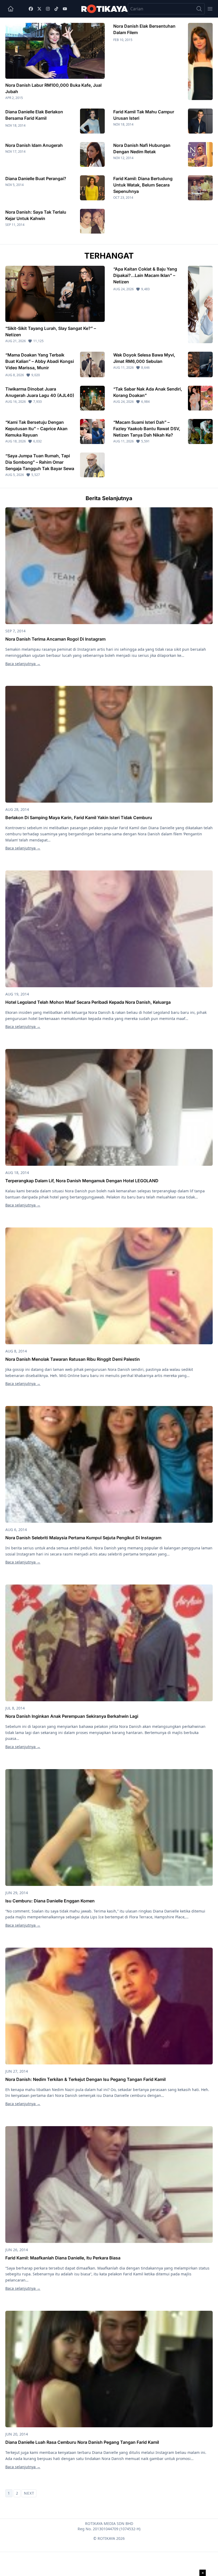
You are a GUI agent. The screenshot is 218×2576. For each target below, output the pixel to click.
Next (29, 2493)
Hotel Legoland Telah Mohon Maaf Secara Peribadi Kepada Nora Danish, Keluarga (88, 1002)
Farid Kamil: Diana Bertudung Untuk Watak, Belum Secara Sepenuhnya (143, 185)
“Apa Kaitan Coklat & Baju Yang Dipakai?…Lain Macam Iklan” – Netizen (145, 275)
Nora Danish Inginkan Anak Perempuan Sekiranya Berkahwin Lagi (72, 1716)
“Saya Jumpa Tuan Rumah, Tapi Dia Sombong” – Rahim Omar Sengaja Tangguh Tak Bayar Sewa (40, 462)
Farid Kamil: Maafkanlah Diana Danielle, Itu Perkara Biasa (63, 2258)
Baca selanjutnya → (23, 664)
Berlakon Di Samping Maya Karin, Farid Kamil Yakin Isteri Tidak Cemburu (79, 818)
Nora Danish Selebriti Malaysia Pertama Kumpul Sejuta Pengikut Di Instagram (83, 1538)
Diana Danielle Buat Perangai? (36, 179)
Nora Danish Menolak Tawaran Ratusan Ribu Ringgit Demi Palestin (73, 1359)
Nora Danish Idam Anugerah (34, 145)
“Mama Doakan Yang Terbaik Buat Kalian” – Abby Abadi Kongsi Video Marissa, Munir (40, 361)
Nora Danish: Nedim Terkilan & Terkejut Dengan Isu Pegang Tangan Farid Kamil (85, 2079)
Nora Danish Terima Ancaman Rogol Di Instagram (55, 639)
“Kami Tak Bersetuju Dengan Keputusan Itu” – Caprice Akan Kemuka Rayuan (36, 429)
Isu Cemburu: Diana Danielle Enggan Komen (50, 1901)
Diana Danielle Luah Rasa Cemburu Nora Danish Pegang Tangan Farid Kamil (82, 2442)
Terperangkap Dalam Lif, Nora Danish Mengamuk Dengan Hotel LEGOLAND (82, 1181)
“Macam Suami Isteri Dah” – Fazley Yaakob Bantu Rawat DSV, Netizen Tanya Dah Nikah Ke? (147, 429)
